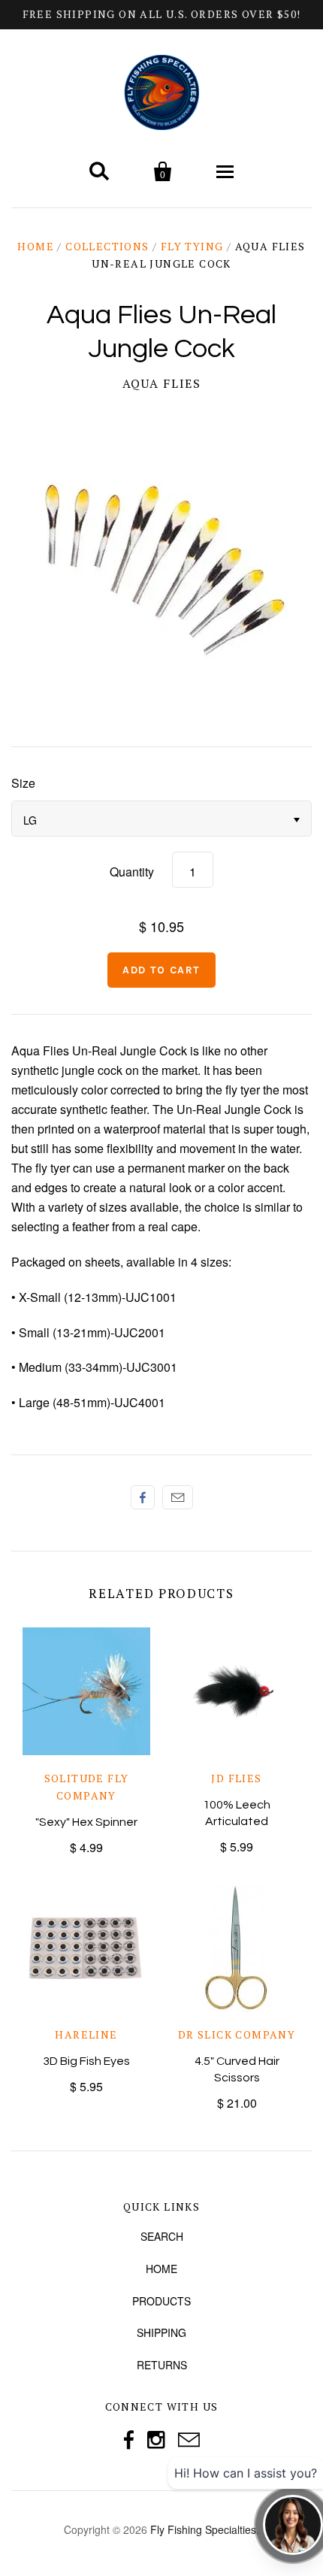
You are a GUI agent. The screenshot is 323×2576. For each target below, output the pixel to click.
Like (143, 1497)
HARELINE (86, 2034)
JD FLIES (236, 1778)
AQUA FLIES (162, 383)
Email (178, 1497)
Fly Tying (192, 246)
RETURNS (162, 2365)
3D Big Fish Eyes (86, 2061)
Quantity (132, 872)
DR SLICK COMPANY (237, 2034)
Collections (107, 246)
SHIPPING (161, 2332)
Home (36, 246)
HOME (161, 2269)
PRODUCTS (161, 2301)
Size (23, 783)
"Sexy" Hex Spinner (86, 1822)
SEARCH (162, 2236)
